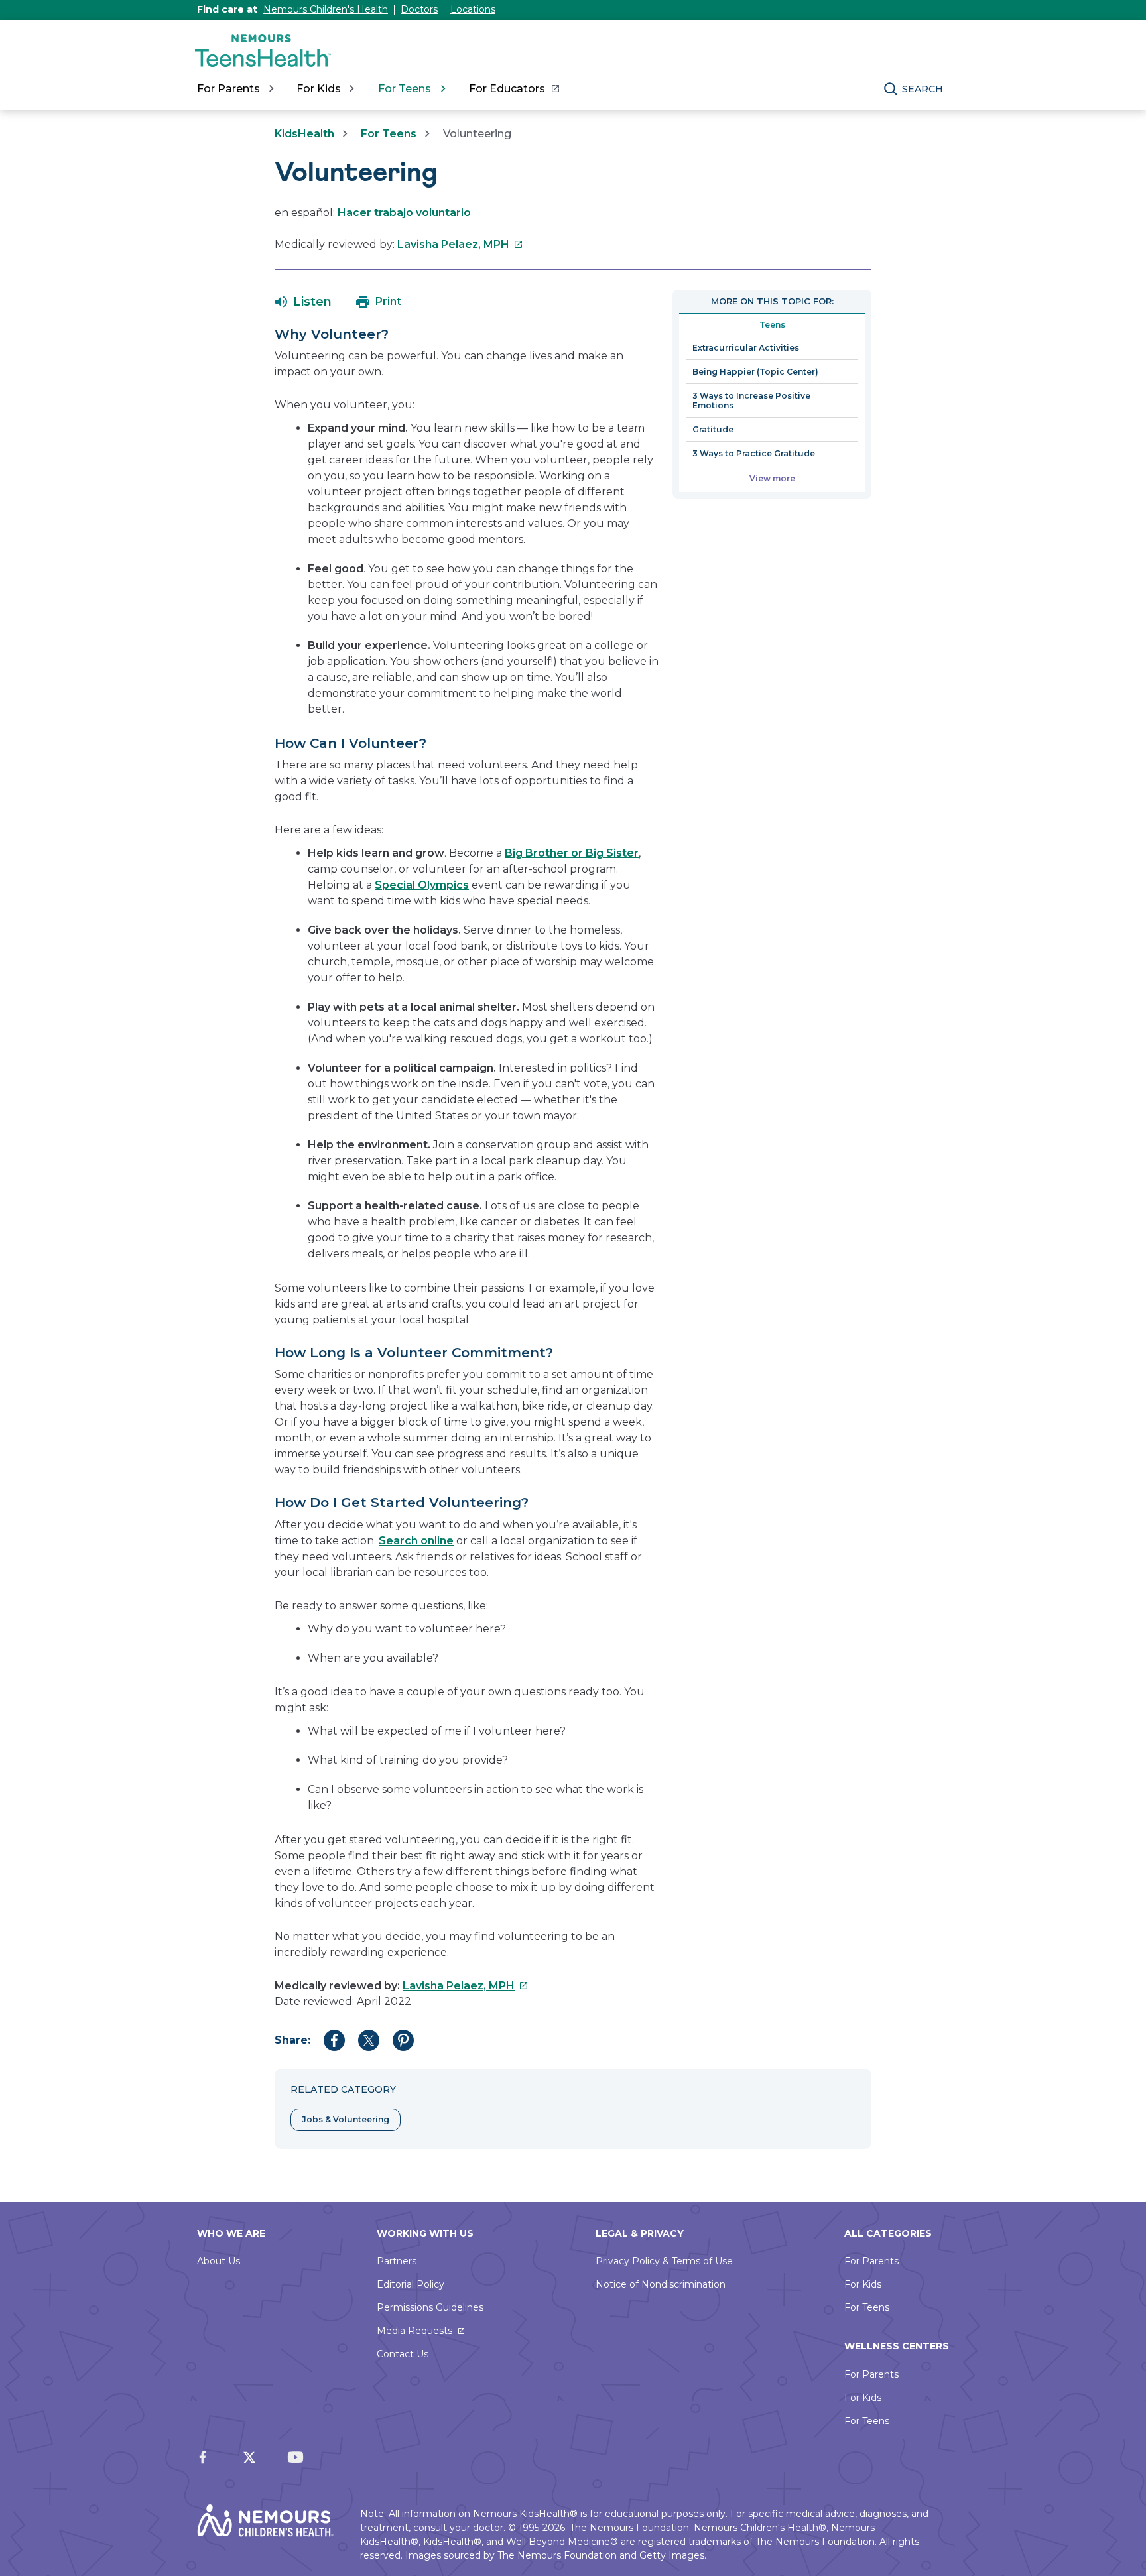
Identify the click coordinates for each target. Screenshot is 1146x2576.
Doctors (419, 9)
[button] (303, 302)
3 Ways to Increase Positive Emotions (751, 400)
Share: (292, 2040)
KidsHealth (304, 134)
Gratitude (713, 429)
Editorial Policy (411, 2284)
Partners (397, 2261)
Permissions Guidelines (430, 2307)
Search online (416, 1541)
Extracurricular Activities (746, 348)
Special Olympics (422, 885)
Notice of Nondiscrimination (661, 2284)
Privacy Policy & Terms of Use (664, 2261)
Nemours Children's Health (326, 9)
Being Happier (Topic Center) (755, 372)
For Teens (389, 134)
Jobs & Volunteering (346, 2119)
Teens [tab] (772, 325)
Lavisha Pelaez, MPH (460, 244)
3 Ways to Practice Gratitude (754, 453)
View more (772, 478)
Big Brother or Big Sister (572, 853)
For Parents (871, 2261)
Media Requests (414, 2331)
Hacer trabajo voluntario (404, 213)
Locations (473, 9)
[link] (514, 89)
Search (923, 89)
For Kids (863, 2284)
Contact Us (403, 2354)
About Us (219, 2261)
